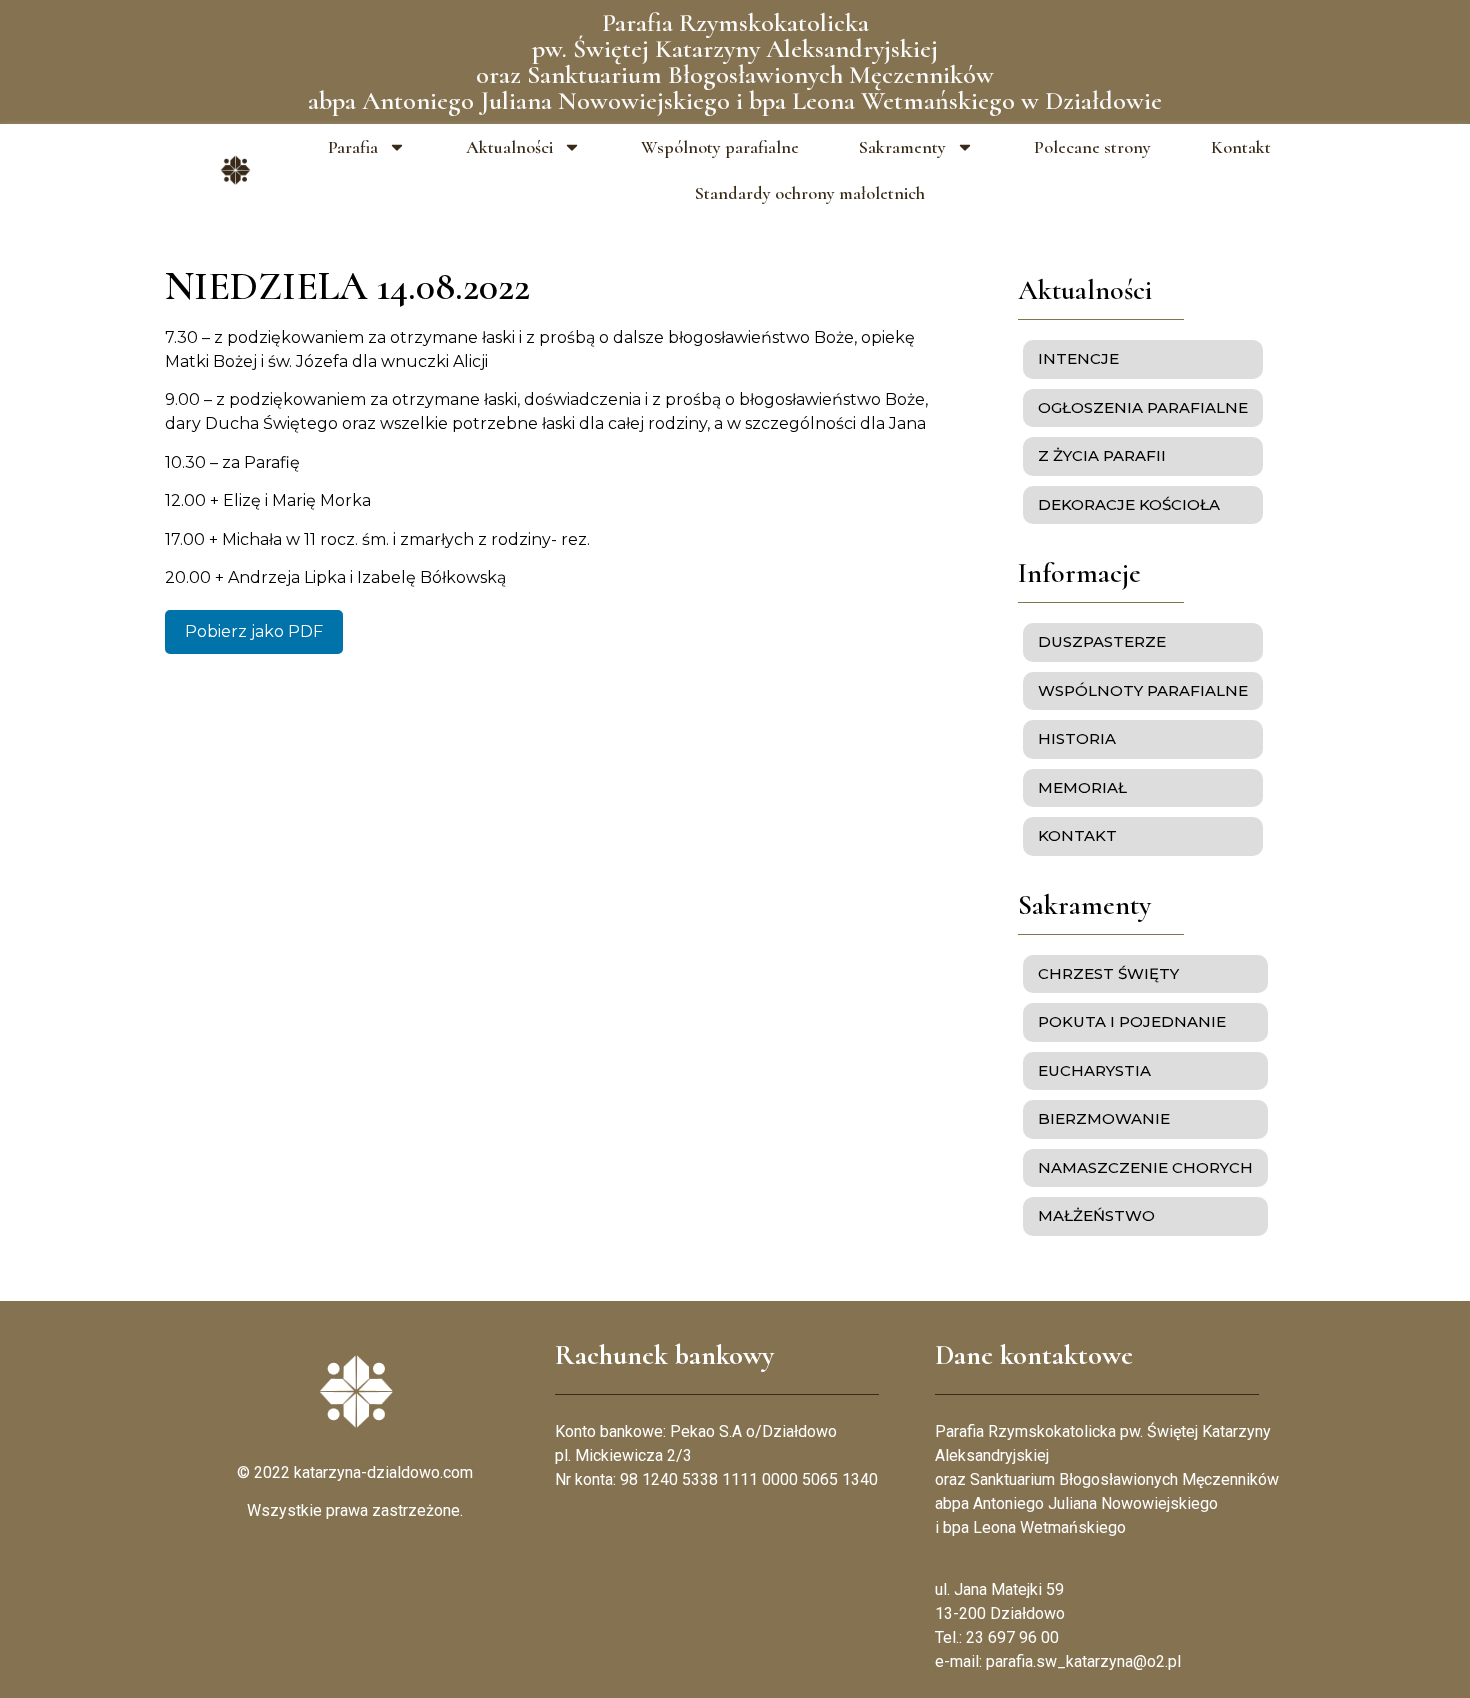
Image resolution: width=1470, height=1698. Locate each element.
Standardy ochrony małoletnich (810, 193)
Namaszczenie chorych (1145, 1167)
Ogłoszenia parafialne (1143, 407)
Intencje (1078, 358)
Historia (1077, 738)
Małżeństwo (1096, 1215)
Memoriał (1082, 787)
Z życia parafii (1102, 455)
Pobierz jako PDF (254, 631)
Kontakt (1241, 147)
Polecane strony (1092, 147)
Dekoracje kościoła (1129, 504)
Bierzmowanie (1104, 1118)
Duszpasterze (1102, 641)
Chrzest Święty (1108, 973)
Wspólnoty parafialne (720, 147)
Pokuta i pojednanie (1132, 1021)
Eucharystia (1094, 1070)
